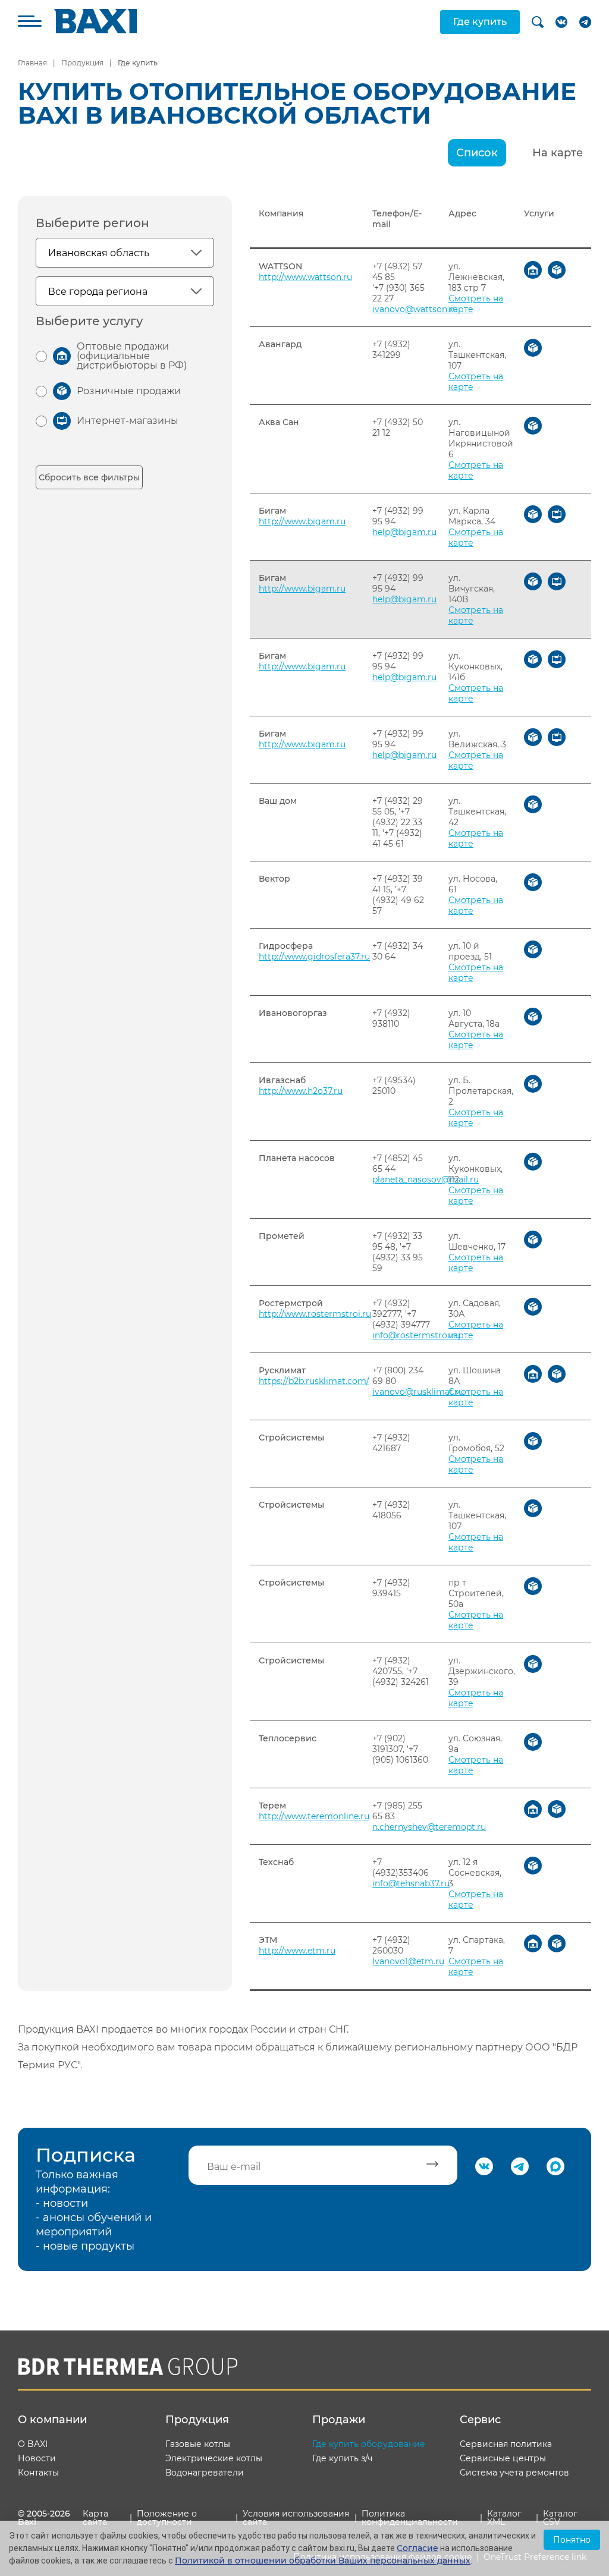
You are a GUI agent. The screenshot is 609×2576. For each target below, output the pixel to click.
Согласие (417, 2548)
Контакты (38, 2473)
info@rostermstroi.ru (416, 1335)
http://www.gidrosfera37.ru (314, 957)
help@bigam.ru (404, 532)
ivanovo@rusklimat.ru (418, 1392)
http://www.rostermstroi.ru (315, 1314)
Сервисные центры (503, 2458)
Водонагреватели (205, 2473)
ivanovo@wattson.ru (415, 309)
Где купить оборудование (369, 2444)
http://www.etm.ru (297, 1951)
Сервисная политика (506, 2444)
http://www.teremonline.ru (314, 1816)
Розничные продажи (129, 391)
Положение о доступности (167, 2518)
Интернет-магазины (128, 421)
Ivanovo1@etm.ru (408, 1961)
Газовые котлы (198, 2444)
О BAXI (33, 2444)
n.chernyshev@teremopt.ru (429, 1827)
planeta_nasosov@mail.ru (426, 1180)
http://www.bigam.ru (302, 521)
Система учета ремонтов (514, 2473)
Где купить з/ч (342, 2458)
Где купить (480, 22)
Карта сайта (95, 2518)
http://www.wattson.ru (305, 277)
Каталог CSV (560, 2518)
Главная (32, 63)
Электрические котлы (214, 2458)
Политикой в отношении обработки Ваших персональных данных (323, 2561)
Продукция (82, 63)
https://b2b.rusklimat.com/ (314, 1381)
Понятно (572, 2540)
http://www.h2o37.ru (301, 1091)
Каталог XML (504, 2518)
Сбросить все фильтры (89, 477)
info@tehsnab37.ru (411, 1883)
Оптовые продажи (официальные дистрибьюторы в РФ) (132, 356)
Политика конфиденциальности (410, 2518)
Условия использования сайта (296, 2518)
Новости (37, 2458)
